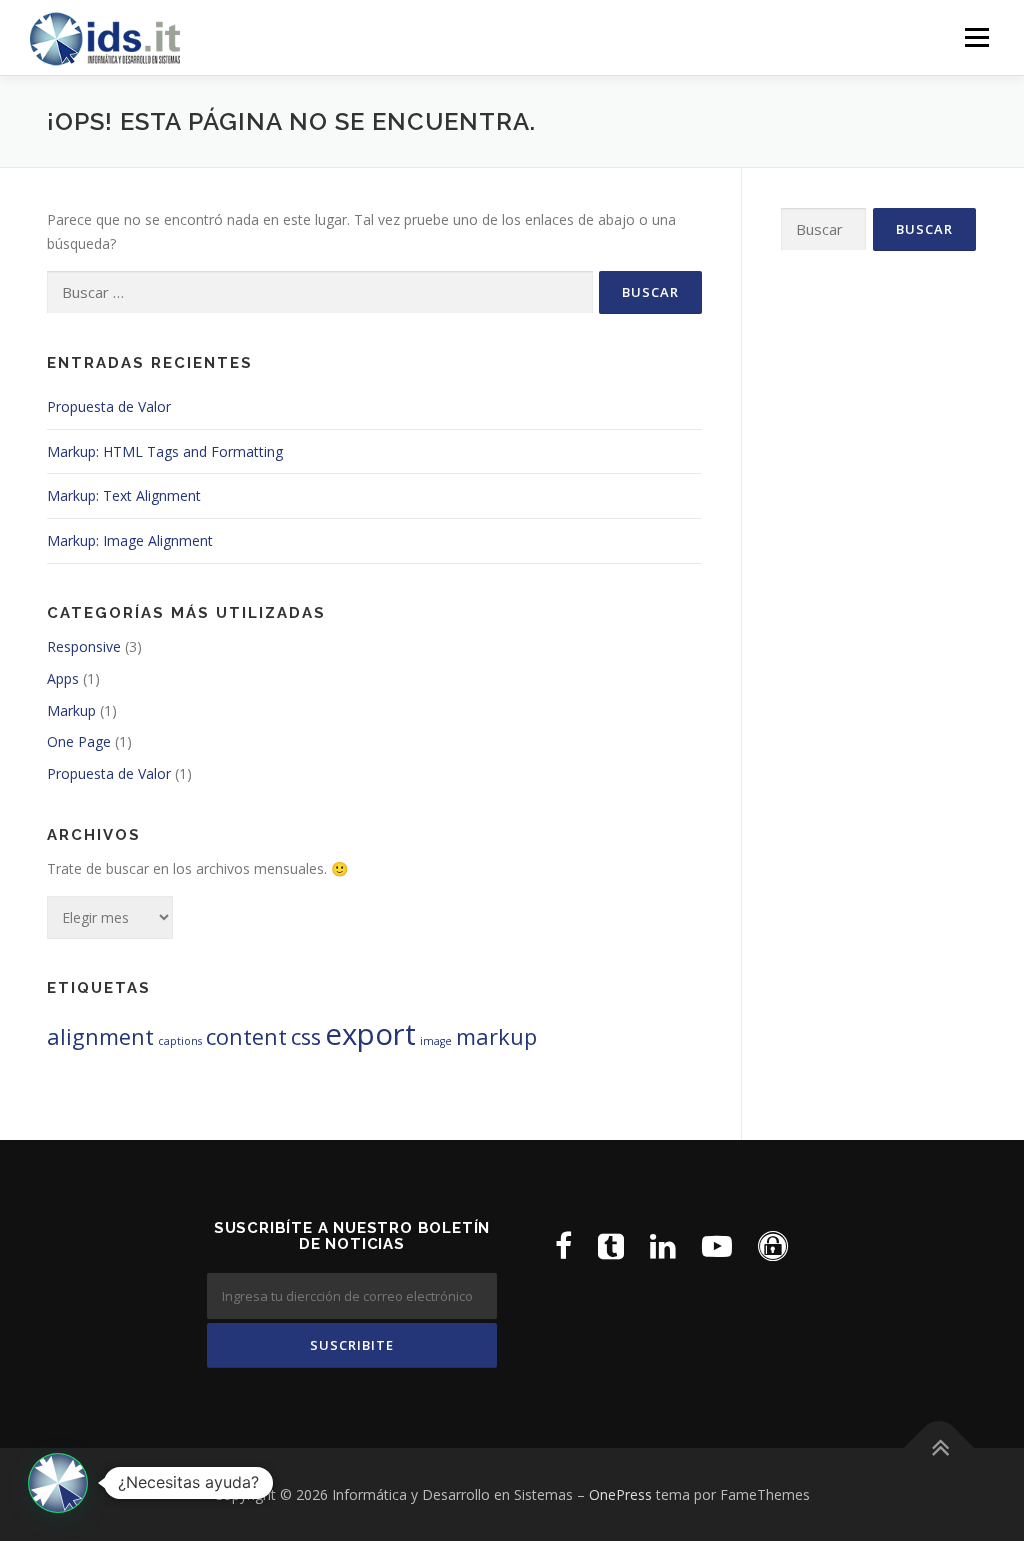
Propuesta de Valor (109, 406)
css (306, 1036)
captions (180, 1041)
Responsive (84, 646)
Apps (63, 678)
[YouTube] (717, 1245)
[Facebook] (563, 1245)
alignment (100, 1036)
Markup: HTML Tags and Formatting (165, 451)
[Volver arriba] (939, 1447)
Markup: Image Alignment (130, 540)
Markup (71, 710)
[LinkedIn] (663, 1245)
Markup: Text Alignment (124, 495)
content (246, 1036)
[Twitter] (611, 1245)
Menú (976, 37)
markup (496, 1036)
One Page (79, 741)
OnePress (620, 1494)
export (370, 1034)
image (436, 1041)
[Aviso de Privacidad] (773, 1245)
